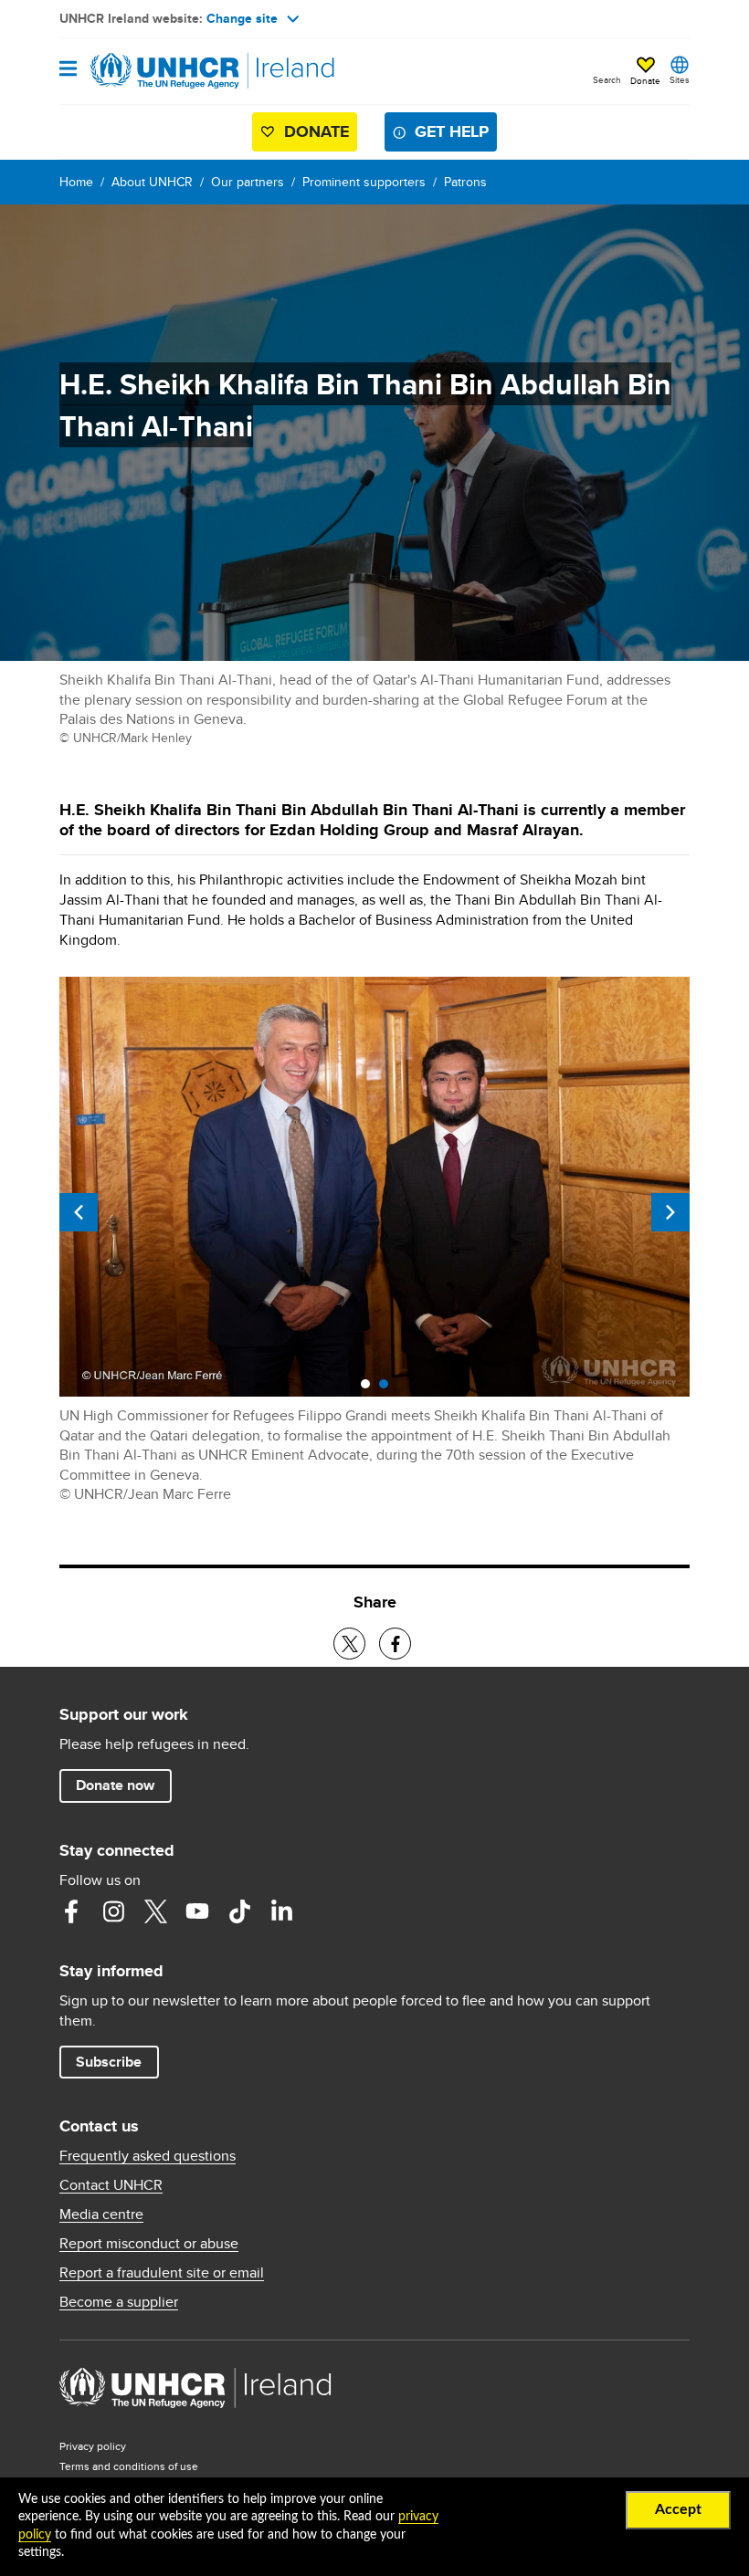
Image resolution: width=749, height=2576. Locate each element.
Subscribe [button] (109, 2062)
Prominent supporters (364, 182)
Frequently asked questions (148, 2156)
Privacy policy (93, 2446)
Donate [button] (645, 80)
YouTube (197, 1911)
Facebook (71, 1911)
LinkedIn (281, 1911)
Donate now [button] (115, 1785)
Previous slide (79, 1212)
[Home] (153, 71)
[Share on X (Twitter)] (349, 1644)
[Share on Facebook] (395, 1644)
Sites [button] (680, 79)
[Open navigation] (68, 70)
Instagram (113, 1911)
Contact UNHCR (111, 2185)
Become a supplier (119, 2302)
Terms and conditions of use (129, 2466)
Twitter (155, 1911)
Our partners (248, 182)
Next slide (670, 1212)
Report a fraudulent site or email (162, 2273)
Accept (678, 2509)
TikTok (239, 1911)
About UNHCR (152, 182)
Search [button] (607, 79)
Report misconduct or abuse (149, 2244)
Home (76, 182)
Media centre (101, 2215)
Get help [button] (452, 131)
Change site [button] (242, 18)
